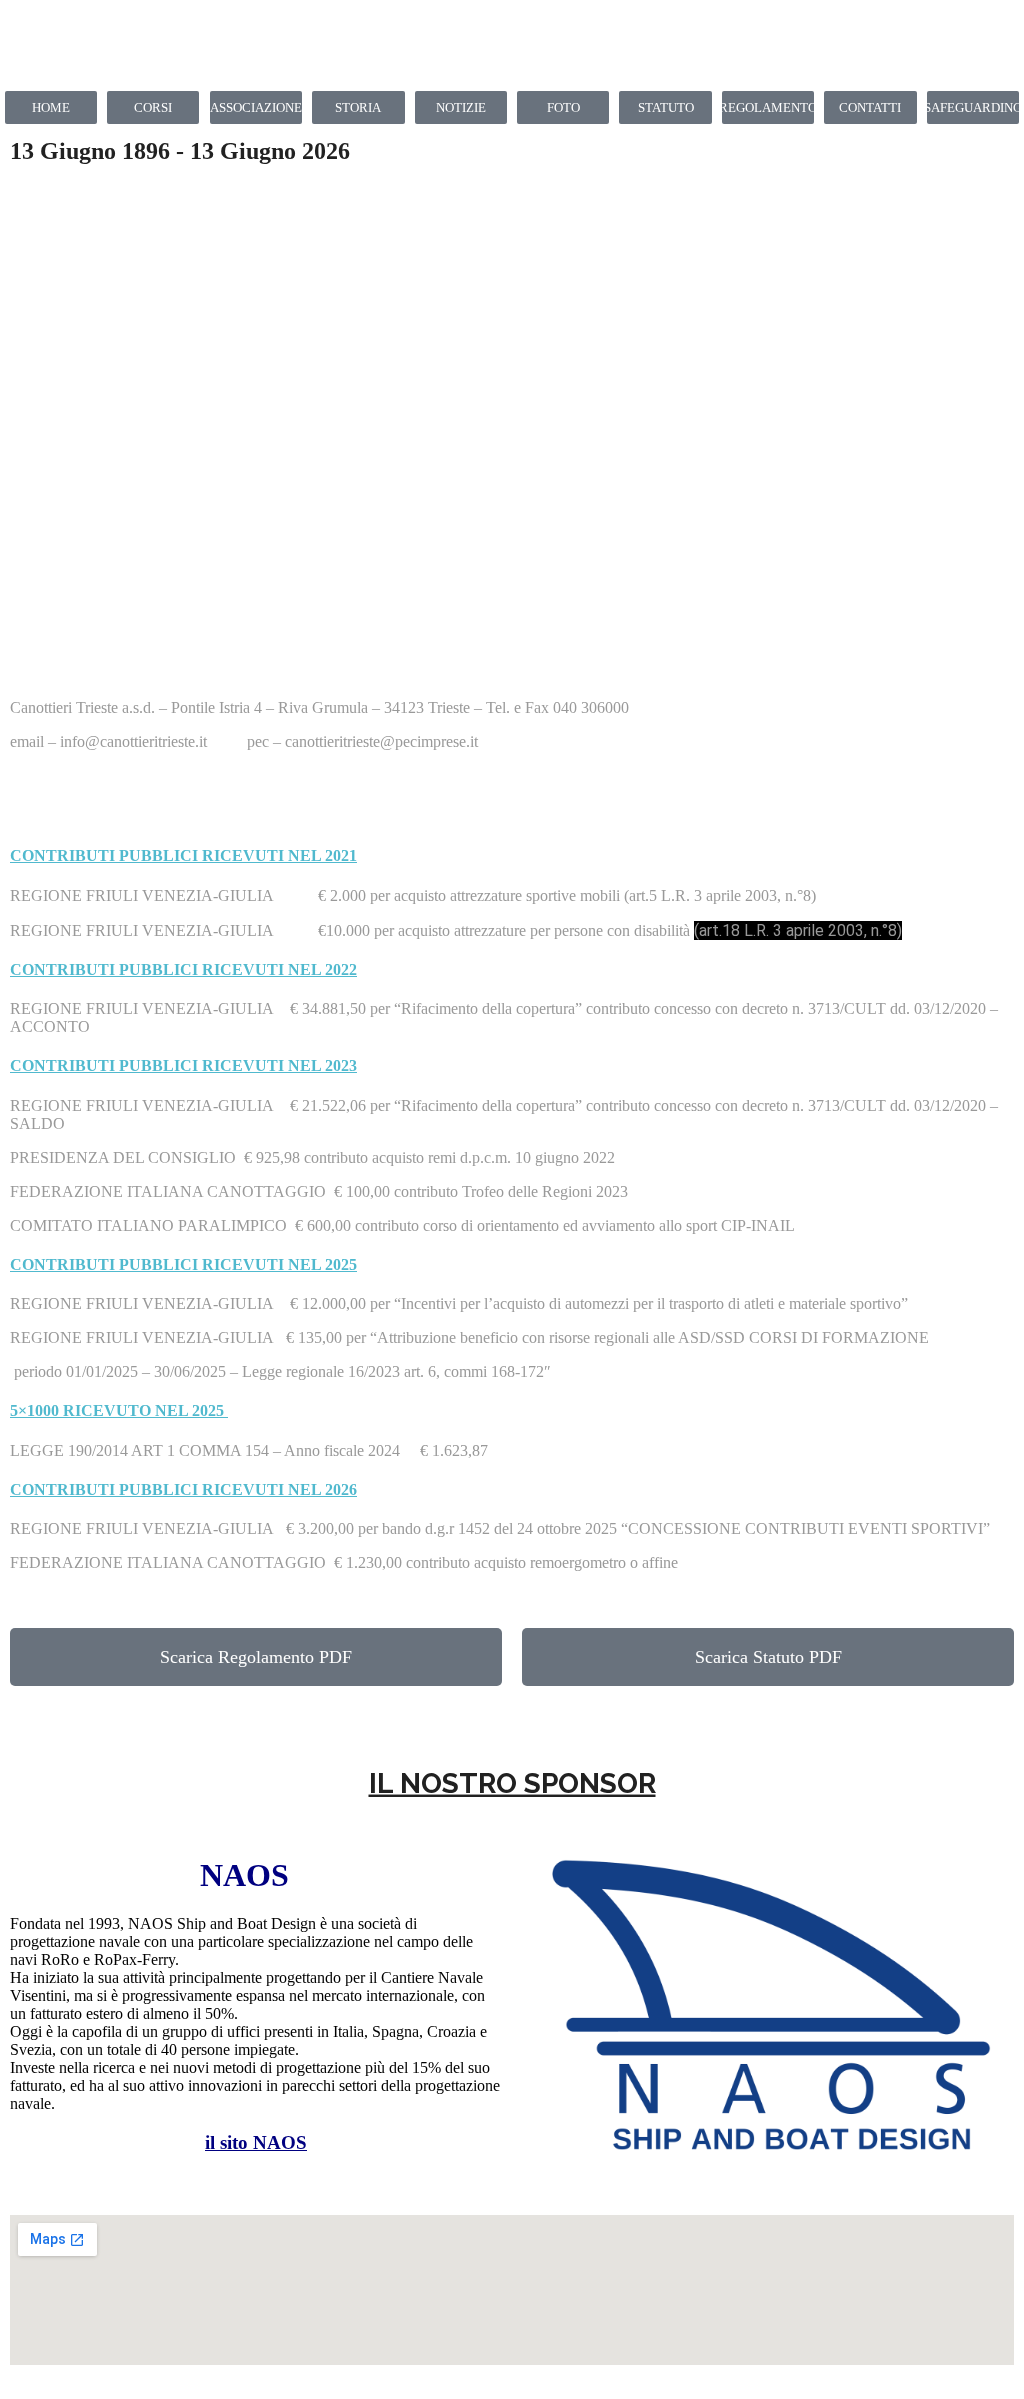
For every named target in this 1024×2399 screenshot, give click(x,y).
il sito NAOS (256, 2142)
